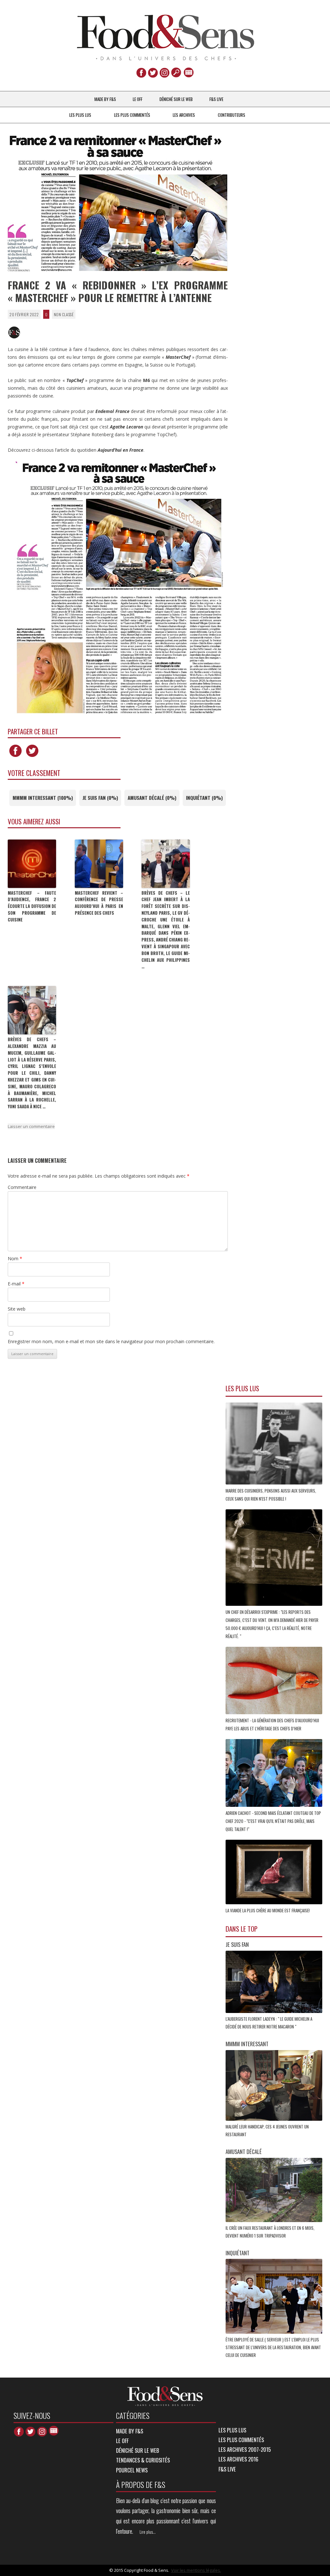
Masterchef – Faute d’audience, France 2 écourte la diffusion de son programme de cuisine (32, 906)
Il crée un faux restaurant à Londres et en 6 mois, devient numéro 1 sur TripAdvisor (270, 2232)
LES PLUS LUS (80, 115)
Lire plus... (148, 2532)
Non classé (64, 314)
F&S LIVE (216, 99)
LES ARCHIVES (184, 115)
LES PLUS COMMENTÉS (132, 115)
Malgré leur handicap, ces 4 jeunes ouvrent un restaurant (267, 2130)
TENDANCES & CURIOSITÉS (143, 2460)
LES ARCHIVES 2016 (238, 2459)
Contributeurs (232, 115)
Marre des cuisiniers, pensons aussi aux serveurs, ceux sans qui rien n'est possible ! (271, 1495)
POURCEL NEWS (132, 2470)
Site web (17, 1309)
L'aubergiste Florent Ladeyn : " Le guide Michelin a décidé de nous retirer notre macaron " (269, 2023)
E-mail (16, 1284)
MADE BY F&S (105, 99)
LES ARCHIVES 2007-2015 (245, 2449)
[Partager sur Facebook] (15, 757)
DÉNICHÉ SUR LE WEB (176, 99)
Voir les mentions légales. (196, 2570)
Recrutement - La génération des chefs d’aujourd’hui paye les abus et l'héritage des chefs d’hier (272, 1724)
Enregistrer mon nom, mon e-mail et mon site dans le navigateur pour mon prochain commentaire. (111, 1341)
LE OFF (138, 99)
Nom (15, 1258)
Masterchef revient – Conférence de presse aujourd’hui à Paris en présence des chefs (99, 903)
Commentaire (22, 1187)
